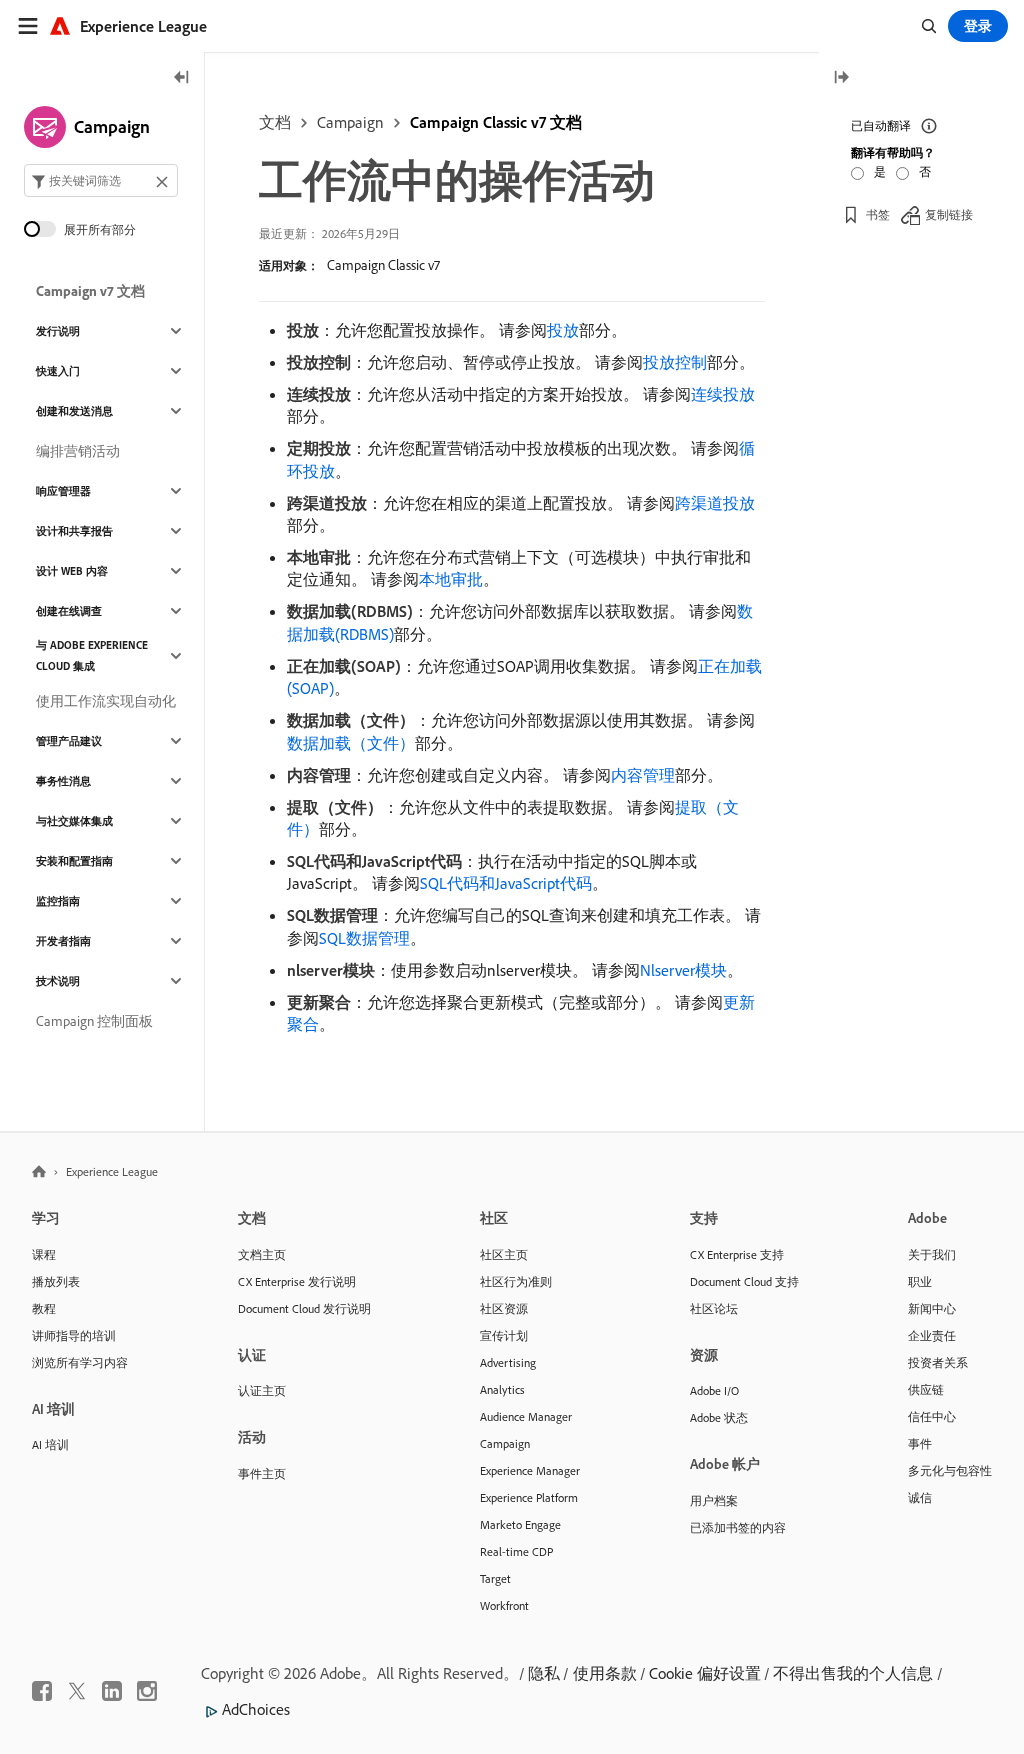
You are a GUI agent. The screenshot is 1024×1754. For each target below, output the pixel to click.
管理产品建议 (69, 741)
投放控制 (675, 362)
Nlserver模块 (683, 970)
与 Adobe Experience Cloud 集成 (92, 655)
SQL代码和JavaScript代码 (506, 883)
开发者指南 (63, 941)
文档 (275, 122)
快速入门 (58, 371)
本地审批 (451, 579)
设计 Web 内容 (72, 571)
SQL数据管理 (364, 938)
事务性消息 (63, 781)
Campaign (350, 122)
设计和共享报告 (74, 531)
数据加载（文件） (351, 743)
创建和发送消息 (74, 411)
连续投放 (723, 394)
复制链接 (949, 214)
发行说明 (58, 331)
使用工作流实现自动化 (106, 701)
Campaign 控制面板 (94, 1021)
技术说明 (58, 981)
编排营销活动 (78, 451)
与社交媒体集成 (74, 821)
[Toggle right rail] (841, 78)
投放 (563, 330)
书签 (878, 214)
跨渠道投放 (715, 503)
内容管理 (643, 775)
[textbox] (101, 180)
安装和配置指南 (74, 861)
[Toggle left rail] (182, 78)
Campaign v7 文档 (90, 291)
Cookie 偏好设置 (705, 1673)
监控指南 (58, 901)
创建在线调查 (69, 611)
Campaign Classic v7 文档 (496, 122)
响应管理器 (63, 491)
